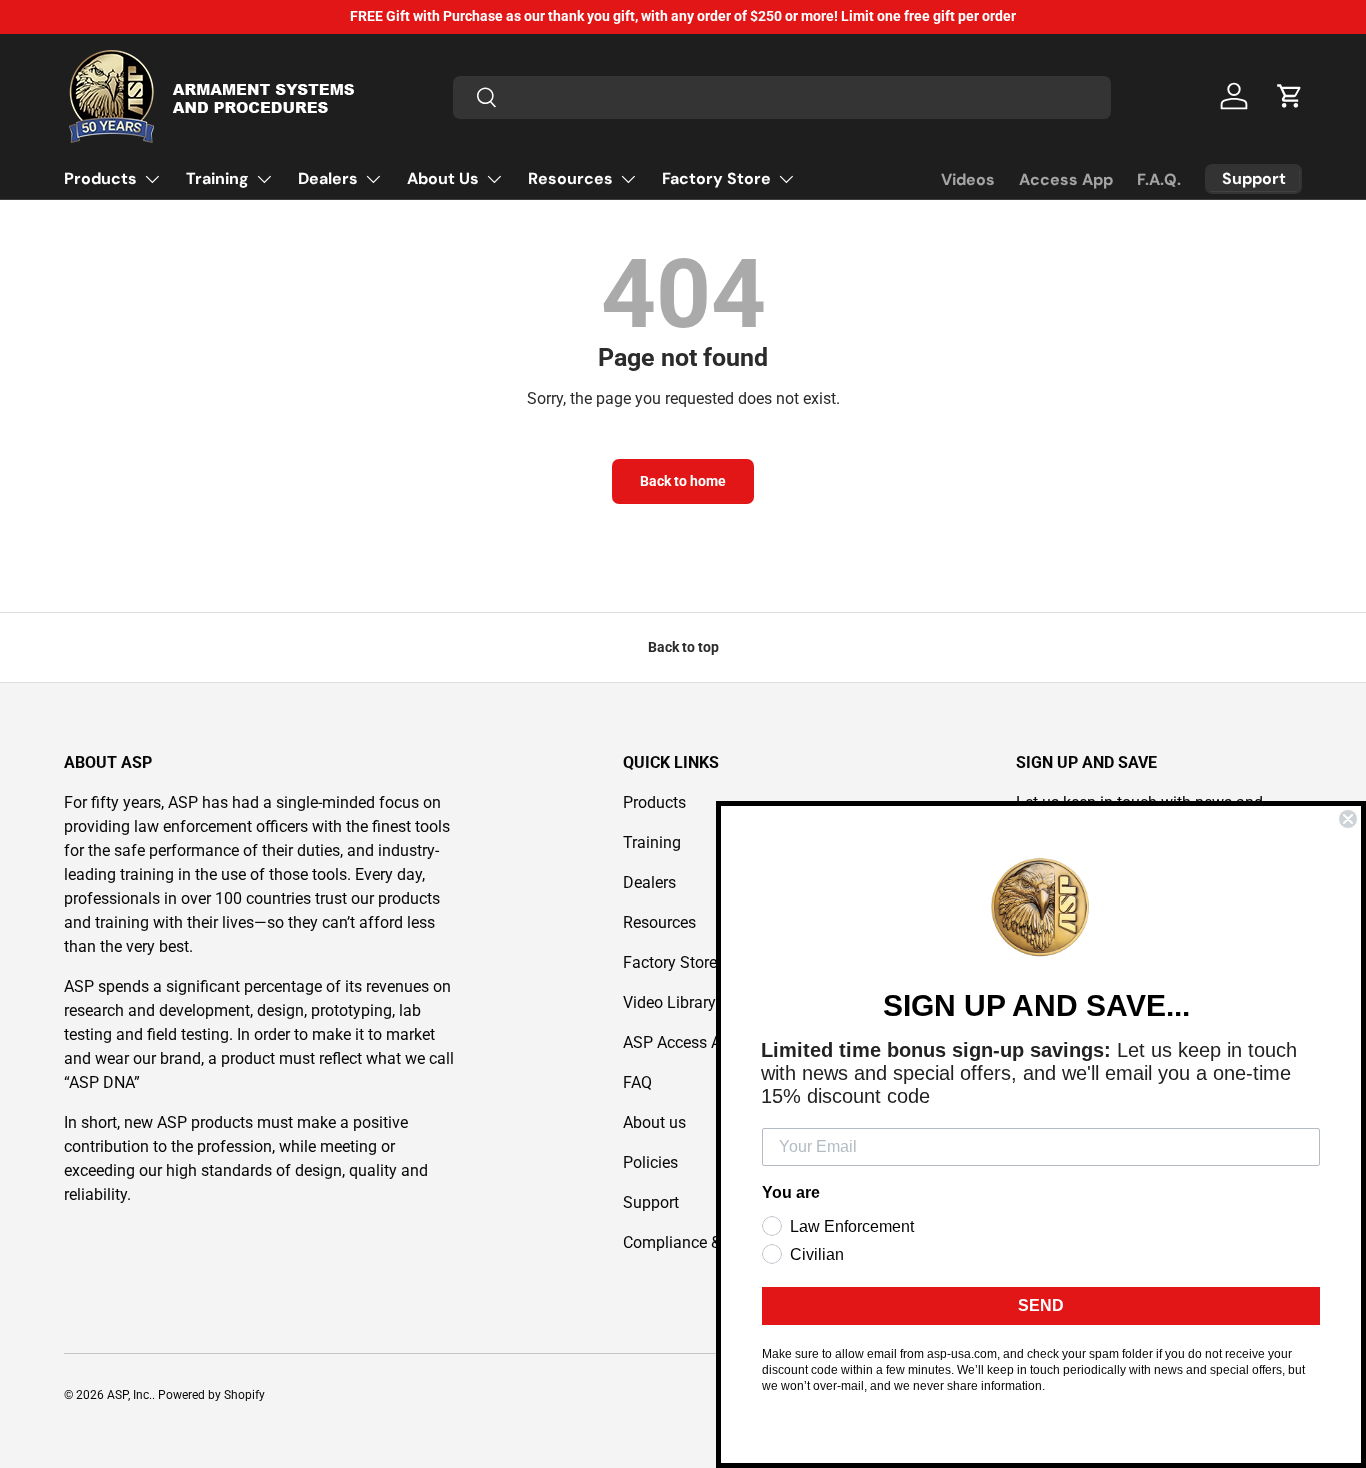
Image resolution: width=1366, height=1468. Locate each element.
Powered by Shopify (211, 1395)
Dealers (328, 178)
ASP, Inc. (129, 1395)
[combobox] (782, 96)
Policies (650, 1162)
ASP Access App (681, 1042)
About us (654, 1122)
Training (217, 178)
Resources (570, 178)
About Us (443, 178)
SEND (1041, 1305)
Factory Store (716, 178)
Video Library (669, 1002)
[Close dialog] (1348, 819)
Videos (968, 179)
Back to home (683, 481)
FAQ (637, 1082)
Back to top (683, 647)
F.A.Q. (1159, 179)
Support (651, 1202)
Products (100, 178)
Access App (1066, 179)
